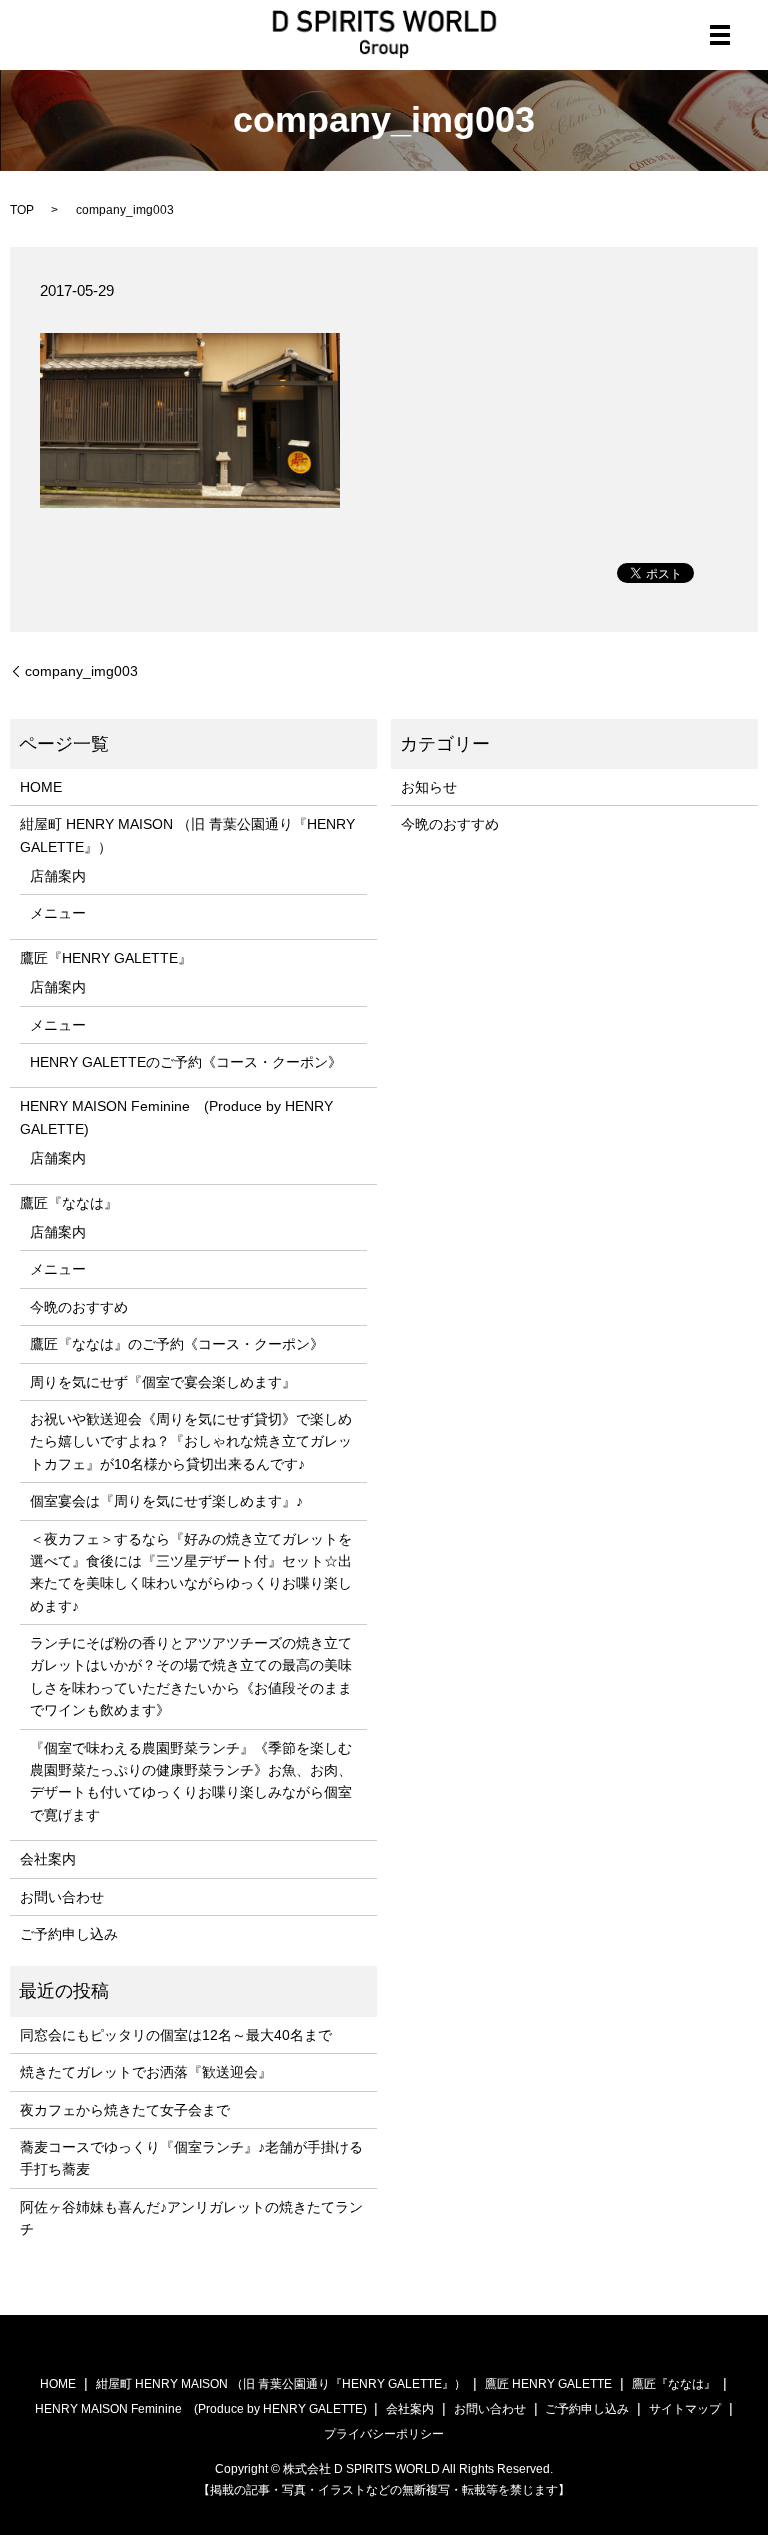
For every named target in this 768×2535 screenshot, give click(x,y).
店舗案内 (58, 876)
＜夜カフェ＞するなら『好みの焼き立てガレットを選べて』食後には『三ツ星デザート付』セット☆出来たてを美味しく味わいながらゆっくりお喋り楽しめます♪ (191, 1572)
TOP (22, 210)
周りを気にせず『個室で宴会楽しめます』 (163, 1382)
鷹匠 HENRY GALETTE (548, 2384)
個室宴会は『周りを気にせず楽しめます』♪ (166, 1501)
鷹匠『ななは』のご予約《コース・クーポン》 (177, 1344)
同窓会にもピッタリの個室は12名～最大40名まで (176, 2035)
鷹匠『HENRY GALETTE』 (106, 958)
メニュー (58, 913)
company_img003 (81, 671)
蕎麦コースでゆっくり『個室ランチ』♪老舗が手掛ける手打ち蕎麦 (191, 2158)
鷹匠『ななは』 (69, 1203)
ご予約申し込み (69, 1934)
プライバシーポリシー (384, 2434)
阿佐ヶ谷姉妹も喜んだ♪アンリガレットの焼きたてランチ (191, 2218)
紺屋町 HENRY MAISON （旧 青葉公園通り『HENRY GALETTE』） (187, 835)
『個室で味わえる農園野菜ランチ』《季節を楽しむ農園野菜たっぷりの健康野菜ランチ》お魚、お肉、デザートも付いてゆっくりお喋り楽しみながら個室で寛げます (191, 1781)
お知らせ (429, 787)
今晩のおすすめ (79, 1307)
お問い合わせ (62, 1897)
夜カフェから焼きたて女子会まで (125, 2110)
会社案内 (48, 1859)
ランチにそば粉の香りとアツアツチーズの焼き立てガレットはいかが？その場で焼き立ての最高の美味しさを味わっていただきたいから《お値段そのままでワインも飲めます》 (191, 1676)
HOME (41, 787)
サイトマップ (685, 2409)
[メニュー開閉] (720, 35)
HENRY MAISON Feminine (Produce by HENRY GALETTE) (176, 1117)
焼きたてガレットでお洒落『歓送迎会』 (146, 2072)
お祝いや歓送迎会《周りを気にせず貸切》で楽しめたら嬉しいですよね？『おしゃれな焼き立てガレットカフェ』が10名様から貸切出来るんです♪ (191, 1441)
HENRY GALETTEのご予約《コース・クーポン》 (186, 1062)
